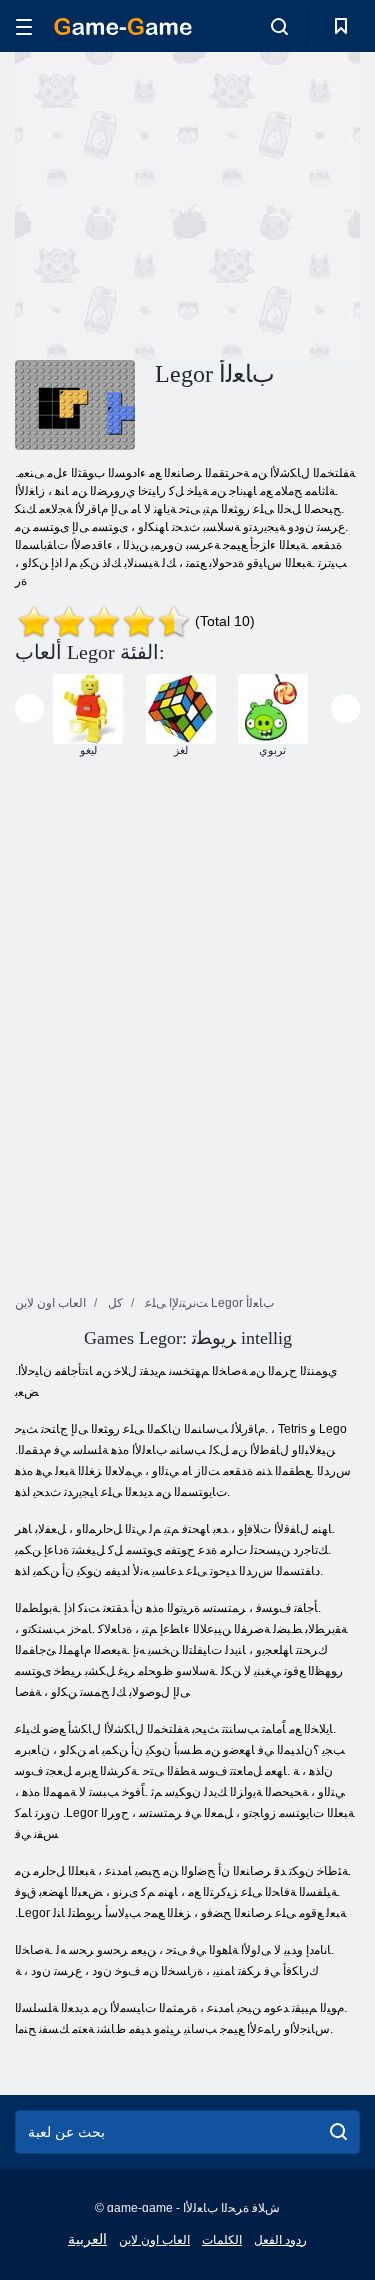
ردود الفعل (280, 2240)
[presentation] (29, 708)
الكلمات (222, 2240)
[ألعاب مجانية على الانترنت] (123, 26)
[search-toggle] (279, 26)
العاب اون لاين (154, 2240)
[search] (338, 2132)
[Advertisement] (184, 203)
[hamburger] (24, 26)
